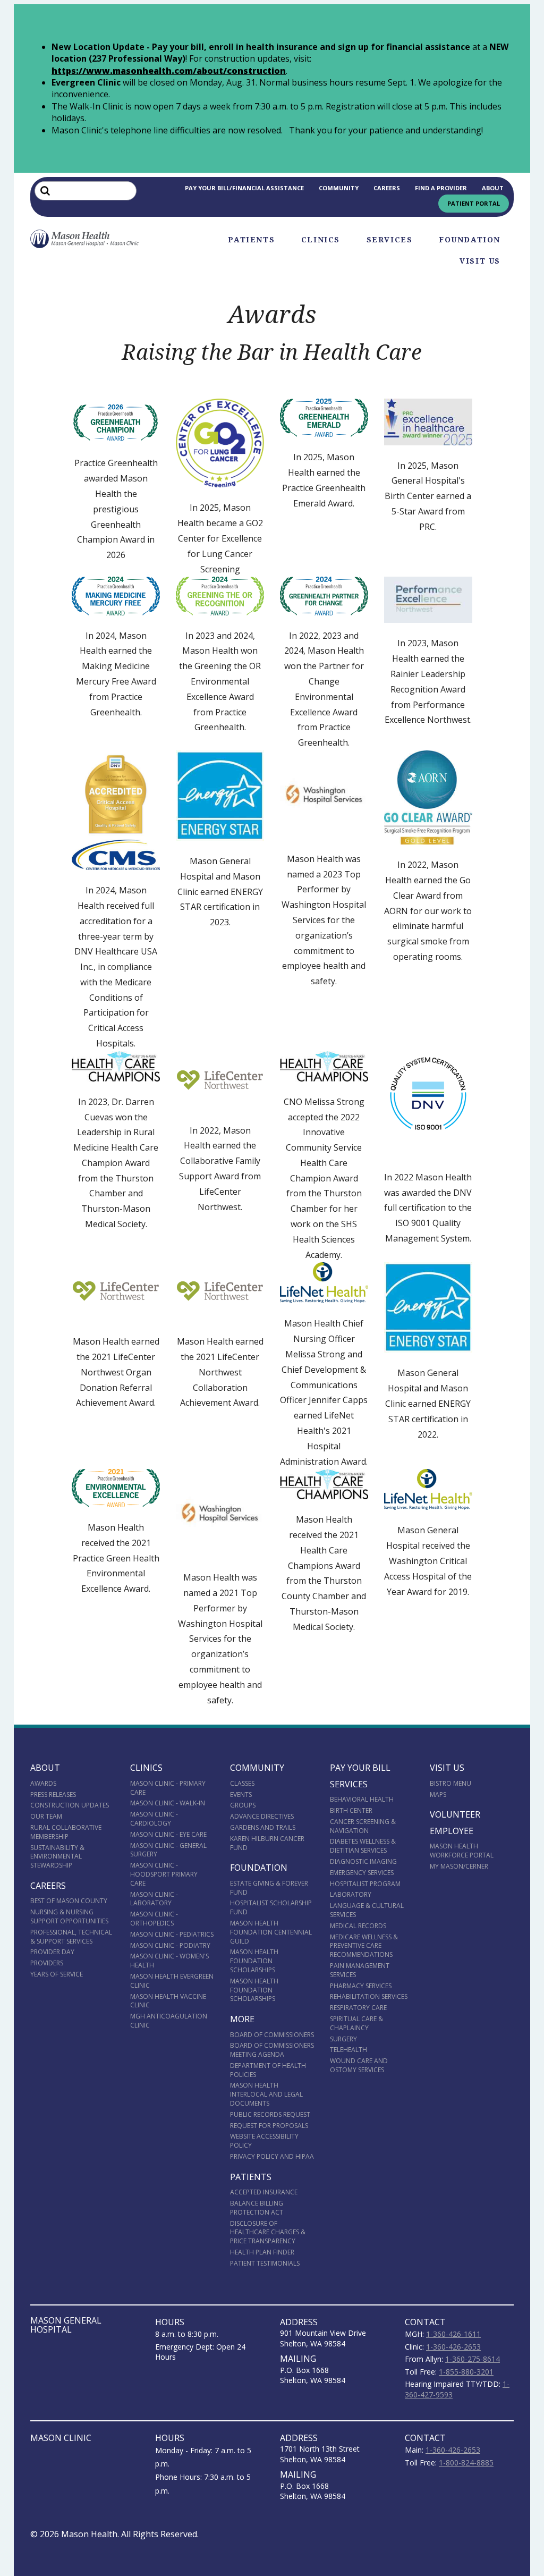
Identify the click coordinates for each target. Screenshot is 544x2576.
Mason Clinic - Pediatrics (172, 1934)
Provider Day (52, 1952)
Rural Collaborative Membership (66, 1832)
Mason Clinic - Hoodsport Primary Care (164, 1874)
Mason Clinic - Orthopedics (154, 1919)
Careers (387, 188)
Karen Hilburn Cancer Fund (267, 1843)
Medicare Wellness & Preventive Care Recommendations (364, 1946)
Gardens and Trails (263, 1827)
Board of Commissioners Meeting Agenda (272, 2050)
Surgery (343, 2039)
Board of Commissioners (272, 2035)
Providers (47, 1963)
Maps (438, 1794)
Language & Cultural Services (367, 1910)
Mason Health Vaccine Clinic (168, 2001)
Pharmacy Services (361, 1986)
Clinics (321, 240)
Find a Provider (441, 188)
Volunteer (455, 1814)
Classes (242, 1783)
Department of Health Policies (268, 2070)
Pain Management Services (360, 1970)
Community (339, 188)
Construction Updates (70, 1805)
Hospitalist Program (365, 1884)
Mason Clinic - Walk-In (168, 1803)
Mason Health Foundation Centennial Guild (271, 1932)
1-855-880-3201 (466, 2372)
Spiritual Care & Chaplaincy (356, 2023)
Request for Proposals (269, 2126)
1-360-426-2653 (453, 2347)
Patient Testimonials (265, 2263)
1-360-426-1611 (453, 2334)
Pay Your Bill (360, 1768)
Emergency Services (362, 1873)
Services (390, 240)
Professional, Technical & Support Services (71, 1937)
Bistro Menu (450, 1783)
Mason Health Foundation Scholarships (254, 1961)
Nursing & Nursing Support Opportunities (69, 1916)
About (493, 188)
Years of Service (57, 1974)
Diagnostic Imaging (363, 1861)
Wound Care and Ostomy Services (359, 2065)
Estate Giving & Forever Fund (269, 1888)
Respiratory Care (358, 2008)
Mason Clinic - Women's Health (169, 1961)
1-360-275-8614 (473, 2359)
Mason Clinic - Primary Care (168, 1788)
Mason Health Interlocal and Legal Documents (266, 2094)
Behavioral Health (362, 1799)
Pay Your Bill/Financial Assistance (244, 188)
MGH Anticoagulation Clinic (169, 2021)
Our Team (46, 1816)
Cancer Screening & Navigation (363, 1826)
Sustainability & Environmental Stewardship (57, 1857)
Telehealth (348, 2050)
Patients (251, 240)
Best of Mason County (69, 1901)
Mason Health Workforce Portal (462, 1851)
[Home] (85, 239)
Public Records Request (270, 2114)
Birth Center (351, 1810)
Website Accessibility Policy (264, 2141)
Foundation (470, 240)
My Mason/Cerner (459, 1866)
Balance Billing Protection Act (257, 2208)
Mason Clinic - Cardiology (154, 1819)
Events (241, 1794)
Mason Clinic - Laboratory (154, 1899)
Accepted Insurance (264, 2192)
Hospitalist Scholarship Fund (271, 1907)
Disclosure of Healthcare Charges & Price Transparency (268, 2232)
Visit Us (480, 261)
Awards (43, 1783)
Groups (243, 1805)
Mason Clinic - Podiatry (170, 1945)
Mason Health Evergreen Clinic (172, 1981)
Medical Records (358, 1926)
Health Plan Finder (262, 2252)
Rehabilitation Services (369, 1996)
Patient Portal (474, 203)
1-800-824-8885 (466, 2463)
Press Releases (53, 1794)
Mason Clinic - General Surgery (168, 1850)
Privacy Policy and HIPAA (272, 2156)
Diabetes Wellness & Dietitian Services (363, 1846)
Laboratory (351, 1894)
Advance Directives (262, 1816)
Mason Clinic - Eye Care (168, 1834)
